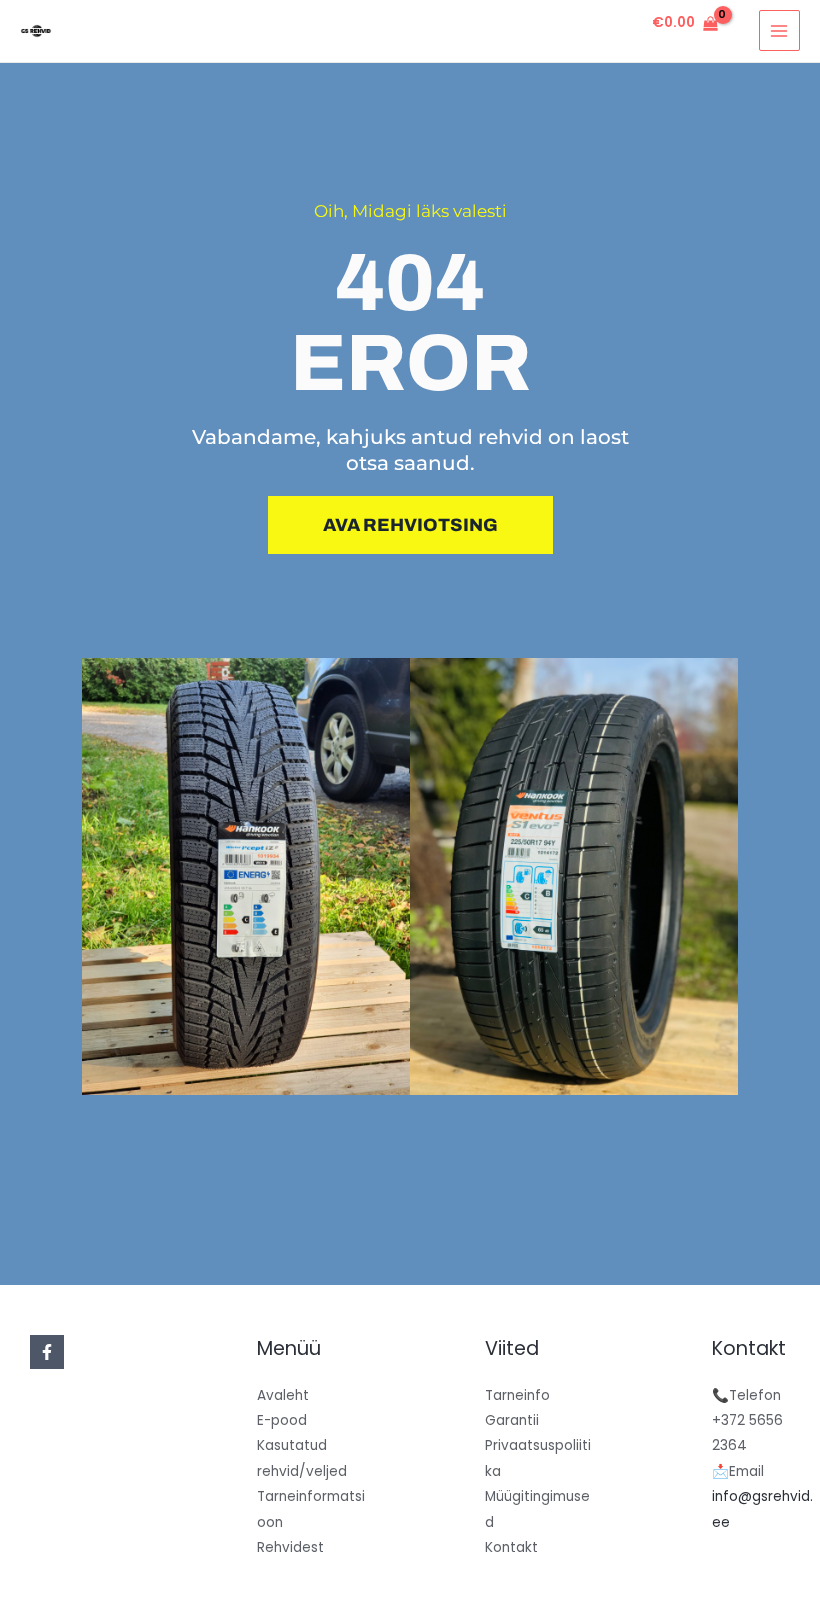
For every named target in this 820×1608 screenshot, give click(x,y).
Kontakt (511, 1547)
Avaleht (283, 1395)
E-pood (282, 1420)
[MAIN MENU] (779, 30)
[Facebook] (47, 1352)
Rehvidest (290, 1547)
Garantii (512, 1420)
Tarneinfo (517, 1395)
